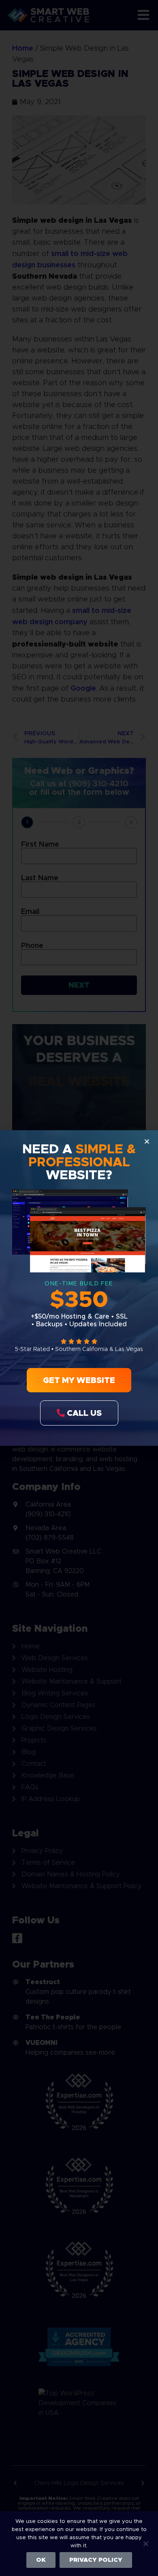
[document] (79, 1288)
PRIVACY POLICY (96, 2560)
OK (41, 2560)
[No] (145, 2543)
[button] (147, 1141)
